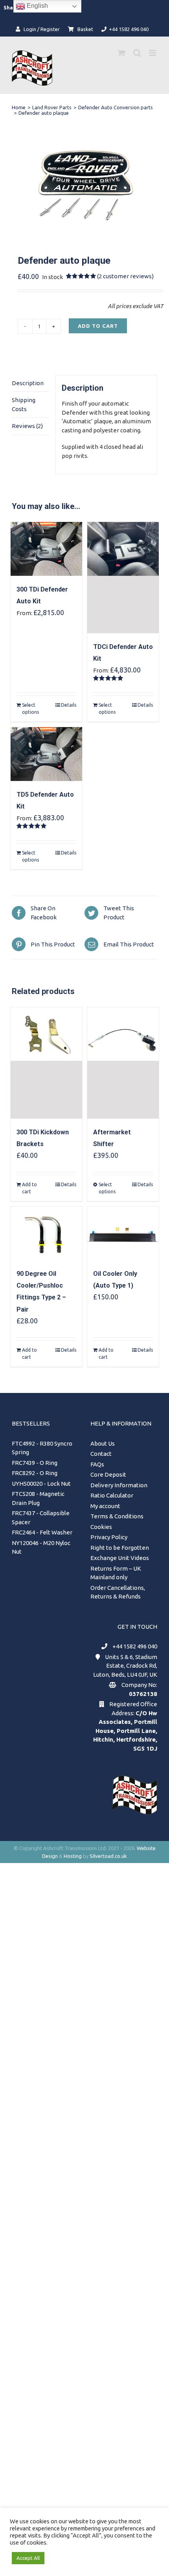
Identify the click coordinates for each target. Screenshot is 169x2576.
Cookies (101, 1527)
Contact (101, 1454)
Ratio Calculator (112, 1495)
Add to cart (98, 326)
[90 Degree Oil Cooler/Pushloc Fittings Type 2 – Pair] (46, 1234)
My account (105, 1506)
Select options (30, 708)
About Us (103, 1443)
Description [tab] (28, 383)
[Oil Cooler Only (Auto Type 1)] (123, 1234)
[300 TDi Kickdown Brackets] (46, 1063)
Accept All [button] (28, 2558)
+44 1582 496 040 (135, 1646)
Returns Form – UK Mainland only (116, 1573)
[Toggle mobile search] (137, 53)
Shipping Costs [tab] (24, 404)
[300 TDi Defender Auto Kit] (46, 549)
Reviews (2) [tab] (27, 426)
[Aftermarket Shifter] (123, 1063)
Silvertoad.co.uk (108, 1856)
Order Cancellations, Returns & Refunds (118, 1592)
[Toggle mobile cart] (121, 53)
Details (69, 705)
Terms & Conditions (117, 1516)
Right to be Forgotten (120, 1548)
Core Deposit (108, 1474)
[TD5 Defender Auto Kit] (46, 754)
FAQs (97, 1464)
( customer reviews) (125, 276)
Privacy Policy (109, 1537)
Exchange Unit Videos (120, 1558)
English (37, 6)
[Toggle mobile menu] (153, 53)
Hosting (73, 1856)
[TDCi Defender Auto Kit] (123, 578)
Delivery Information (119, 1485)
